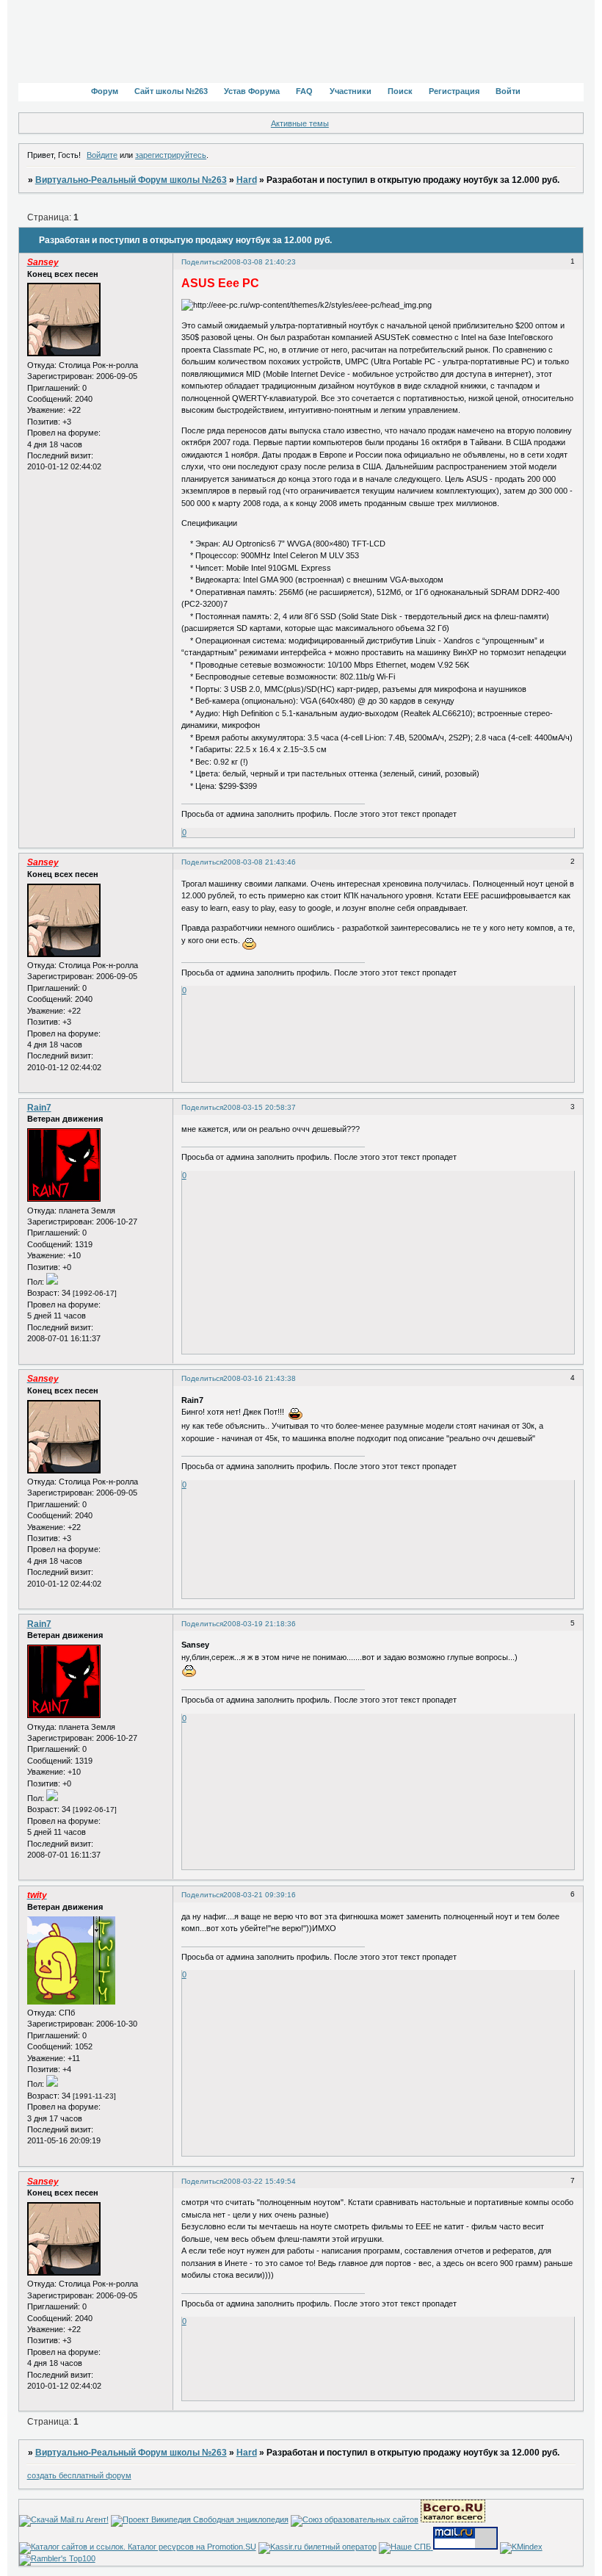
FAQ (304, 91)
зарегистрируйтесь (171, 155)
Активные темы (300, 123)
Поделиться (202, 262)
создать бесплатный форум (79, 2475)
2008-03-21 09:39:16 (260, 1895)
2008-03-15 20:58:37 (260, 1107)
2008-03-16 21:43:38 (260, 1378)
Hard (247, 180)
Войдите (102, 155)
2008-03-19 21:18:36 (260, 1624)
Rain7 (39, 1108)
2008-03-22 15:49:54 (260, 2181)
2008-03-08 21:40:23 (260, 262)
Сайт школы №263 (171, 91)
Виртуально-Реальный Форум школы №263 (131, 180)
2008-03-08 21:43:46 (260, 862)
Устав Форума (252, 91)
